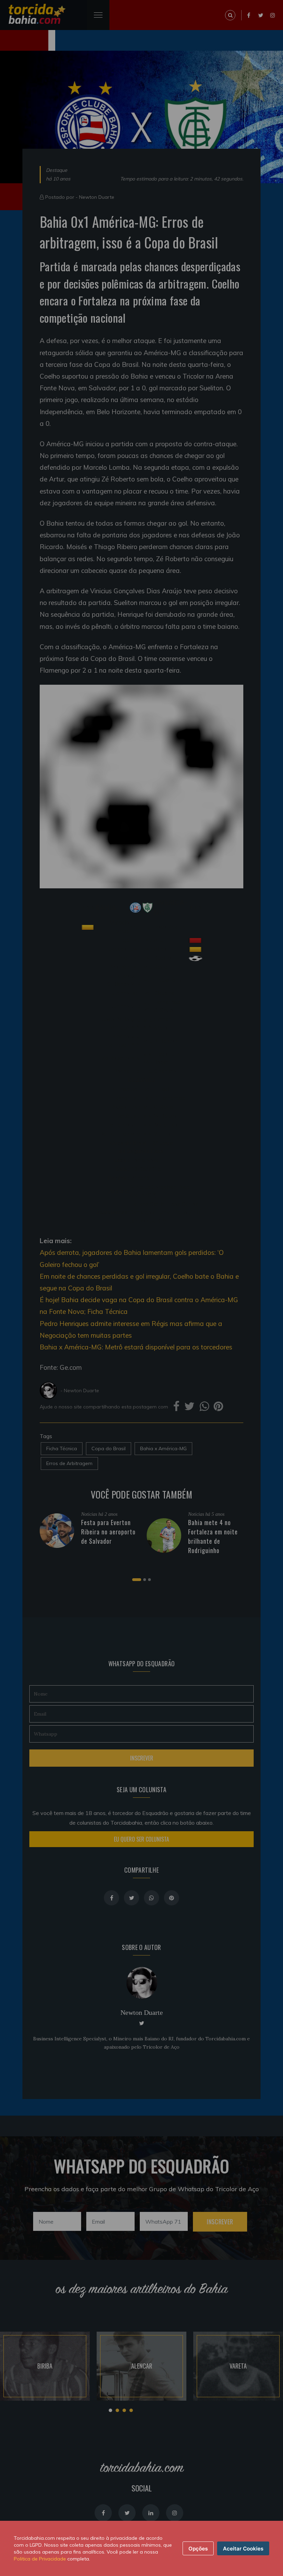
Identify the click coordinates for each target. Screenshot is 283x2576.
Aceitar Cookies (243, 2549)
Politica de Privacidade (40, 2559)
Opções (198, 2549)
